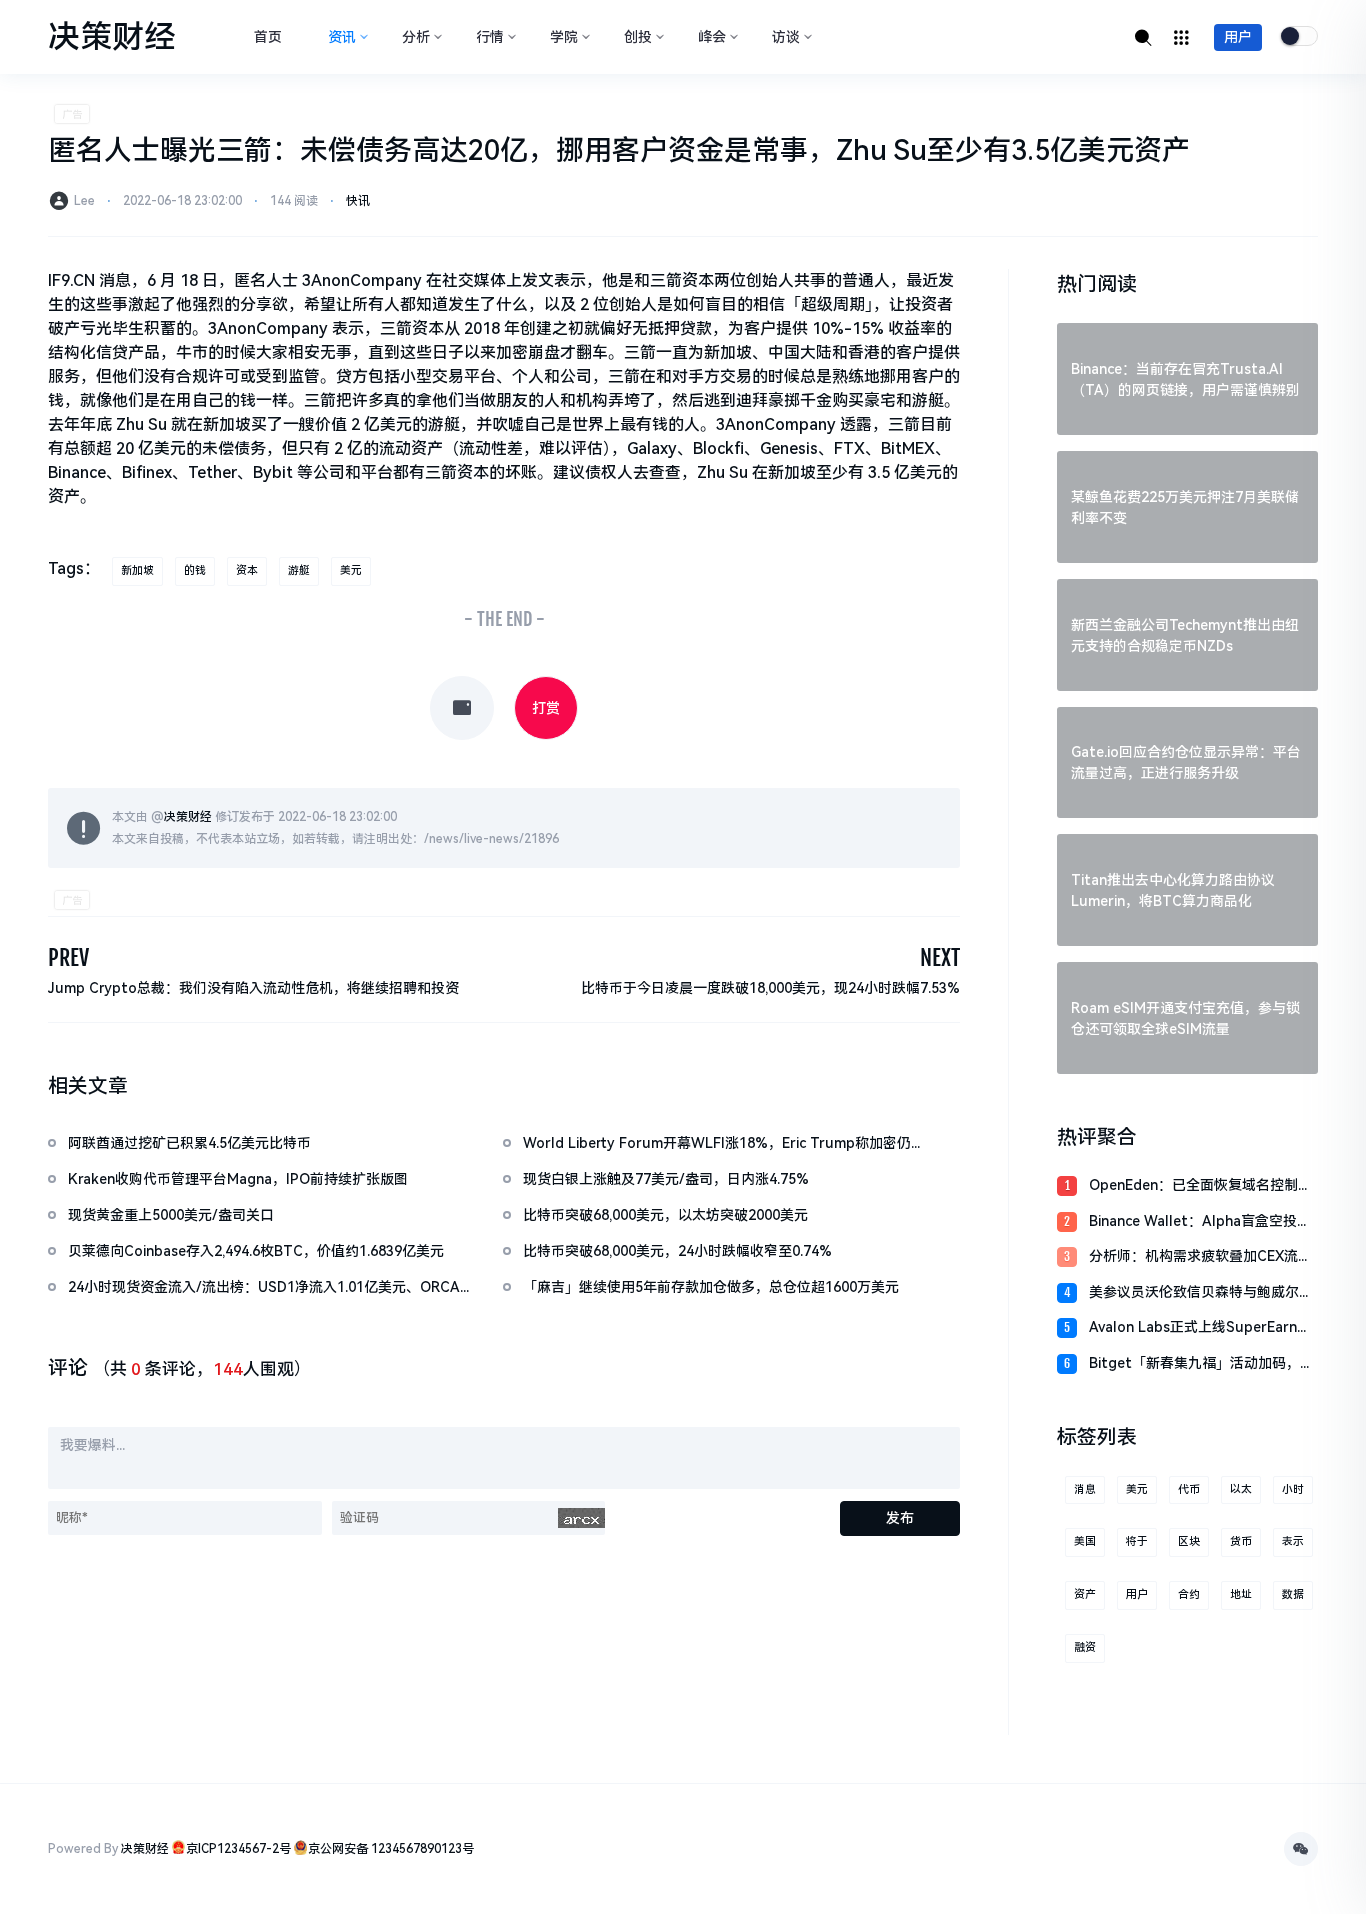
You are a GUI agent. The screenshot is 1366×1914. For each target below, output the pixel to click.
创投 (638, 37)
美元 (351, 570)
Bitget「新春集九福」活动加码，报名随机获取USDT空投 (1201, 1364)
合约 (1189, 1594)
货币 (1241, 1541)
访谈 (786, 37)
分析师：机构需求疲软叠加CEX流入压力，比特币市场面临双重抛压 (1200, 1257)
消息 (1085, 1489)
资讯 (342, 37)
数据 (1293, 1594)
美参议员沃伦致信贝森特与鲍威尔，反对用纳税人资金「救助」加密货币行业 (1201, 1293)
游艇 (299, 570)
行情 (490, 37)
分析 (416, 37)
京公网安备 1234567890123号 (391, 1849)
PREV (68, 957)
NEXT (940, 957)
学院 (564, 37)
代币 (1189, 1489)
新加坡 (137, 570)
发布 (900, 1518)
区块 (1189, 1541)
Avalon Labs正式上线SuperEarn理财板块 (1200, 1328)
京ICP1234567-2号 (238, 1849)
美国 (1085, 1541)
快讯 (358, 201)
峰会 (712, 37)
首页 (268, 37)
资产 (1085, 1594)
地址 (1241, 1594)
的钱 (195, 570)
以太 (1241, 1489)
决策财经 (188, 817)
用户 (1238, 37)
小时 (1293, 1489)
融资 (1085, 1647)
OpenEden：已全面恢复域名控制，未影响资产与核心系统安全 (1200, 1186)
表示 (1293, 1541)
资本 (247, 570)
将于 (1137, 1541)
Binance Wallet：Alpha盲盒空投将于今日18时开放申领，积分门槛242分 (1200, 1222)
